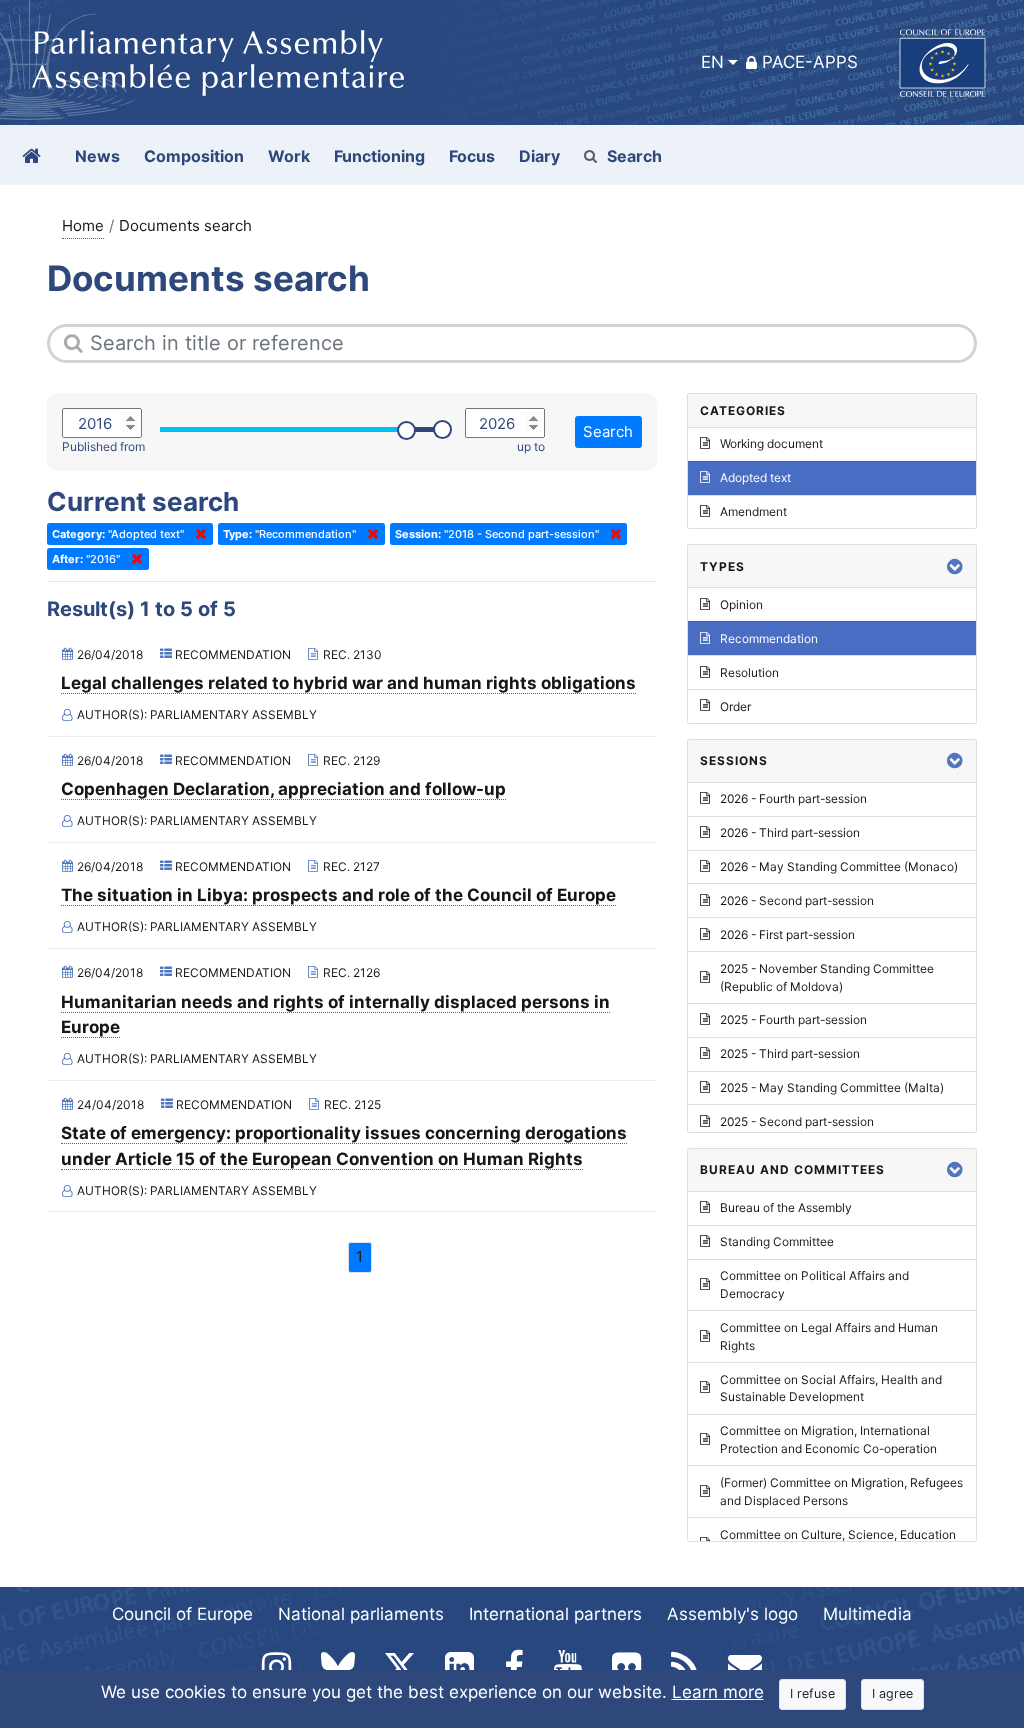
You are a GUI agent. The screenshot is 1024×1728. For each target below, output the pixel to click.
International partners (555, 1614)
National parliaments (361, 1614)
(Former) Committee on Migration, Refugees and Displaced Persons (841, 1491)
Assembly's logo (732, 1614)
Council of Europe (182, 1614)
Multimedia (867, 1614)
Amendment (753, 511)
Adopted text (755, 477)
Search (634, 156)
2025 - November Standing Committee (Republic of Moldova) (827, 977)
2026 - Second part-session (797, 900)
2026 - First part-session (787, 934)
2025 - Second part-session (797, 1121)
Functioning (379, 156)
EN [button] (712, 62)
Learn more (718, 1692)
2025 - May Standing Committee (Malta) (832, 1087)
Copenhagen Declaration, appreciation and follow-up (283, 789)
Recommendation (769, 638)
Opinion (741, 604)
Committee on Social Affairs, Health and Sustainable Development (831, 1388)
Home (83, 225)
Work (289, 156)
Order (735, 706)
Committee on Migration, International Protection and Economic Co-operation (828, 1439)
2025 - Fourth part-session (793, 1019)
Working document (771, 443)
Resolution (749, 672)
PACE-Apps (810, 62)
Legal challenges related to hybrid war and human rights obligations (348, 683)
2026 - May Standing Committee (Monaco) (839, 866)
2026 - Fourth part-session (793, 798)
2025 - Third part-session (790, 1053)
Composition (194, 156)
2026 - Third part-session (790, 832)
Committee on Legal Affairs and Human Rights (829, 1336)
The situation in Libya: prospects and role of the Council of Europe (338, 895)
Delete (197, 534)
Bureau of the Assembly (786, 1207)
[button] (955, 566)
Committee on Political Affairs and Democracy (814, 1284)
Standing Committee (777, 1241)
